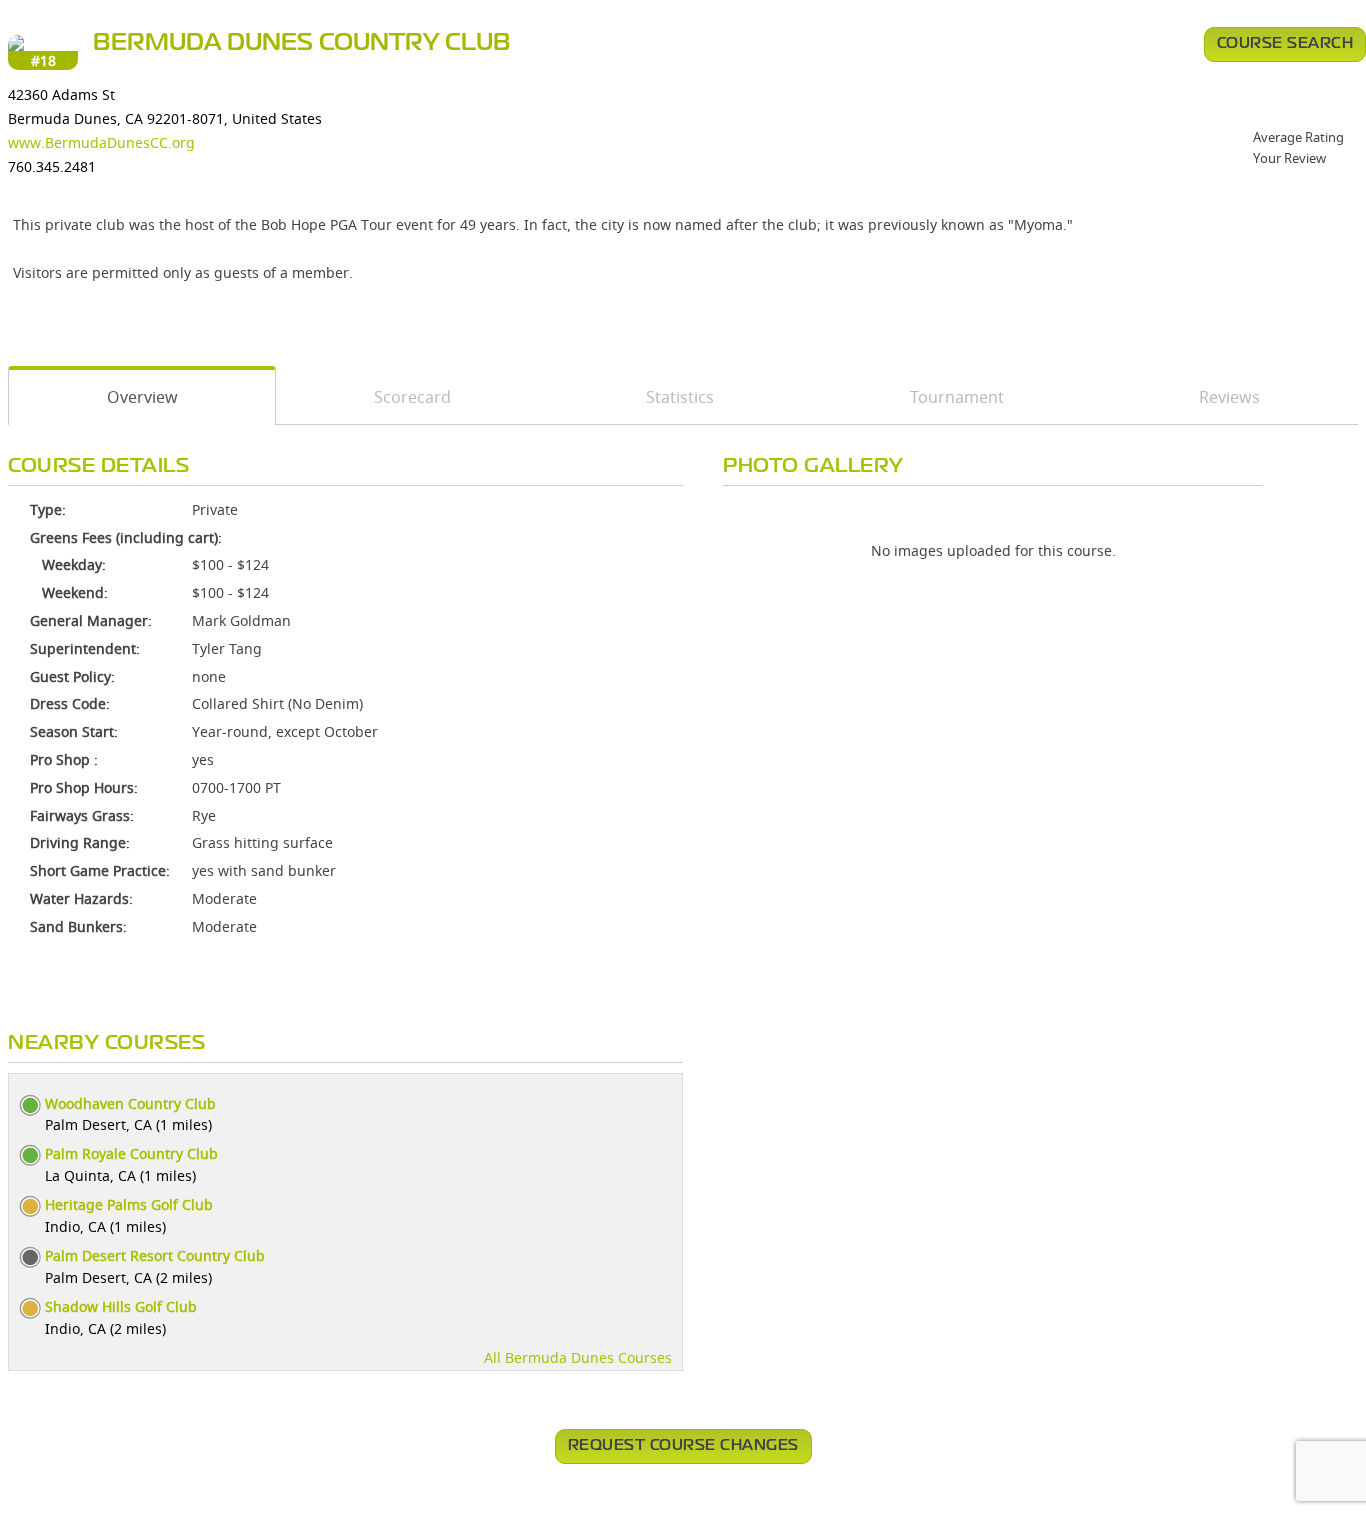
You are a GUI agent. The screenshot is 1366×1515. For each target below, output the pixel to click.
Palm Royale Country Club (131, 1153)
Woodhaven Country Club (130, 1103)
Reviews (1229, 397)
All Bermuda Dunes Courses (578, 1357)
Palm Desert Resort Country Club (155, 1255)
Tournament (957, 397)
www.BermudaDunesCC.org (101, 142)
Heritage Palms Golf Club (129, 1204)
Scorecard (412, 397)
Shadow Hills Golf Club (121, 1306)
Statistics (680, 397)
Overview (142, 397)
